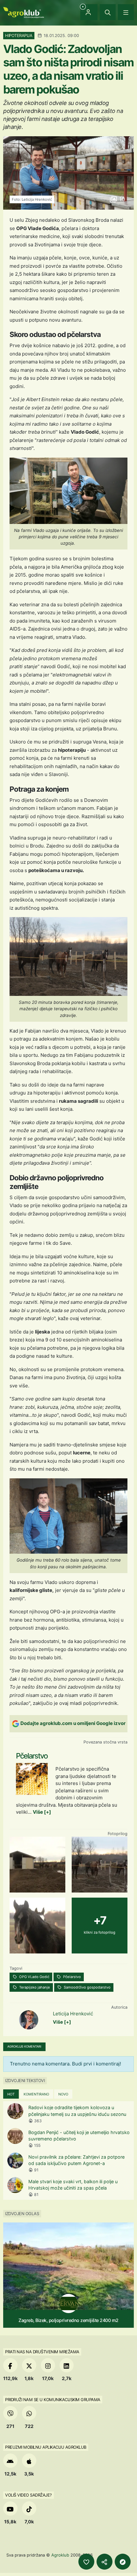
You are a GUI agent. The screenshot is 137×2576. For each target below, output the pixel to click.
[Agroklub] (24, 12)
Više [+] (42, 1812)
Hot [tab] (11, 2094)
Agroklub (60, 2555)
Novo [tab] (63, 2094)
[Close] (108, 12)
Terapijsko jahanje (34, 1987)
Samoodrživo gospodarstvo (87, 1987)
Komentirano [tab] (36, 2094)
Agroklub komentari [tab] (24, 2046)
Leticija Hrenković (73, 2014)
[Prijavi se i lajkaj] (86, 2562)
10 (121, 199)
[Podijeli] (105, 2562)
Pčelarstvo (72, 1977)
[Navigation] (126, 12)
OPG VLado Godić (34, 1977)
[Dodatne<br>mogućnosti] (123, 2562)
